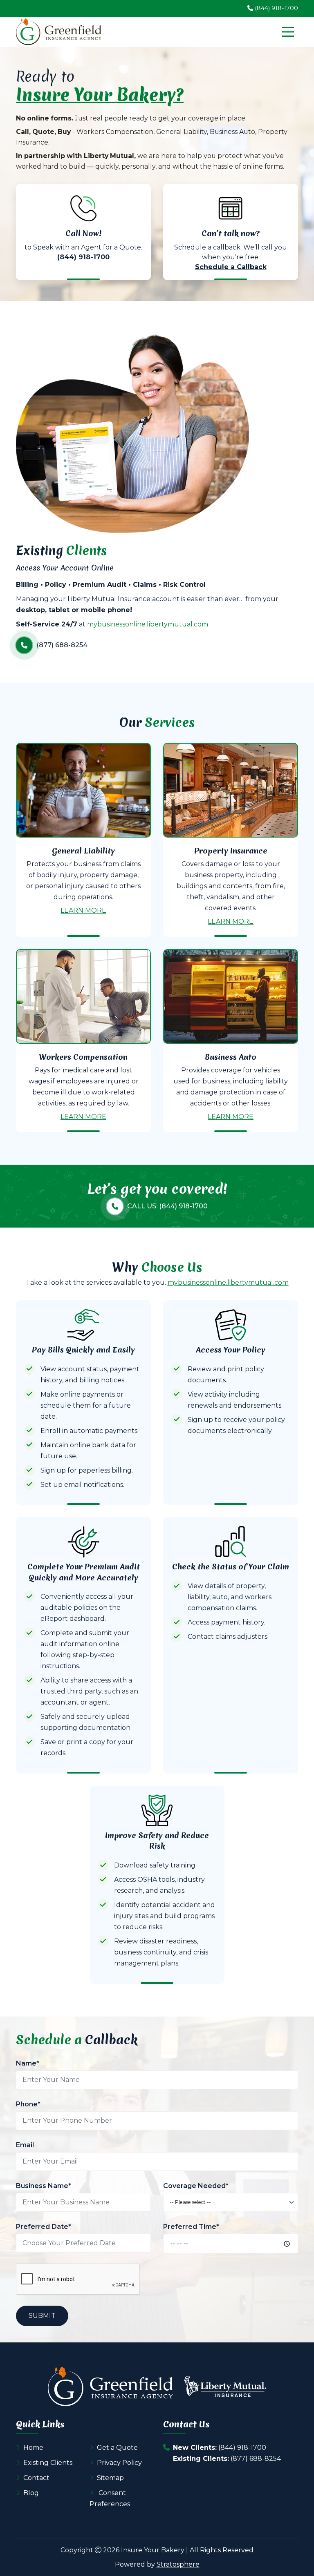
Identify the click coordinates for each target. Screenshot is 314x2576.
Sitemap (110, 2478)
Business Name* (44, 2186)
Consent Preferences (110, 2498)
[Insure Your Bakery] (59, 32)
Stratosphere (178, 2564)
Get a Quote (117, 2448)
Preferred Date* (44, 2227)
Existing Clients (48, 2463)
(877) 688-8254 (256, 2459)
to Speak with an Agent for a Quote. (83, 245)
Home (33, 2448)
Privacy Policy (119, 2463)
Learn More (83, 910)
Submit (42, 2316)
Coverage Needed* (196, 2186)
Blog (31, 2493)
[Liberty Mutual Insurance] (225, 2387)
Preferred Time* (191, 2227)
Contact (36, 2478)
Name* (28, 2063)
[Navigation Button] (288, 32)
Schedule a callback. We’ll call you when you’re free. (231, 250)
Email (25, 2145)
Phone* (28, 2104)
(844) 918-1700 (242, 2448)
